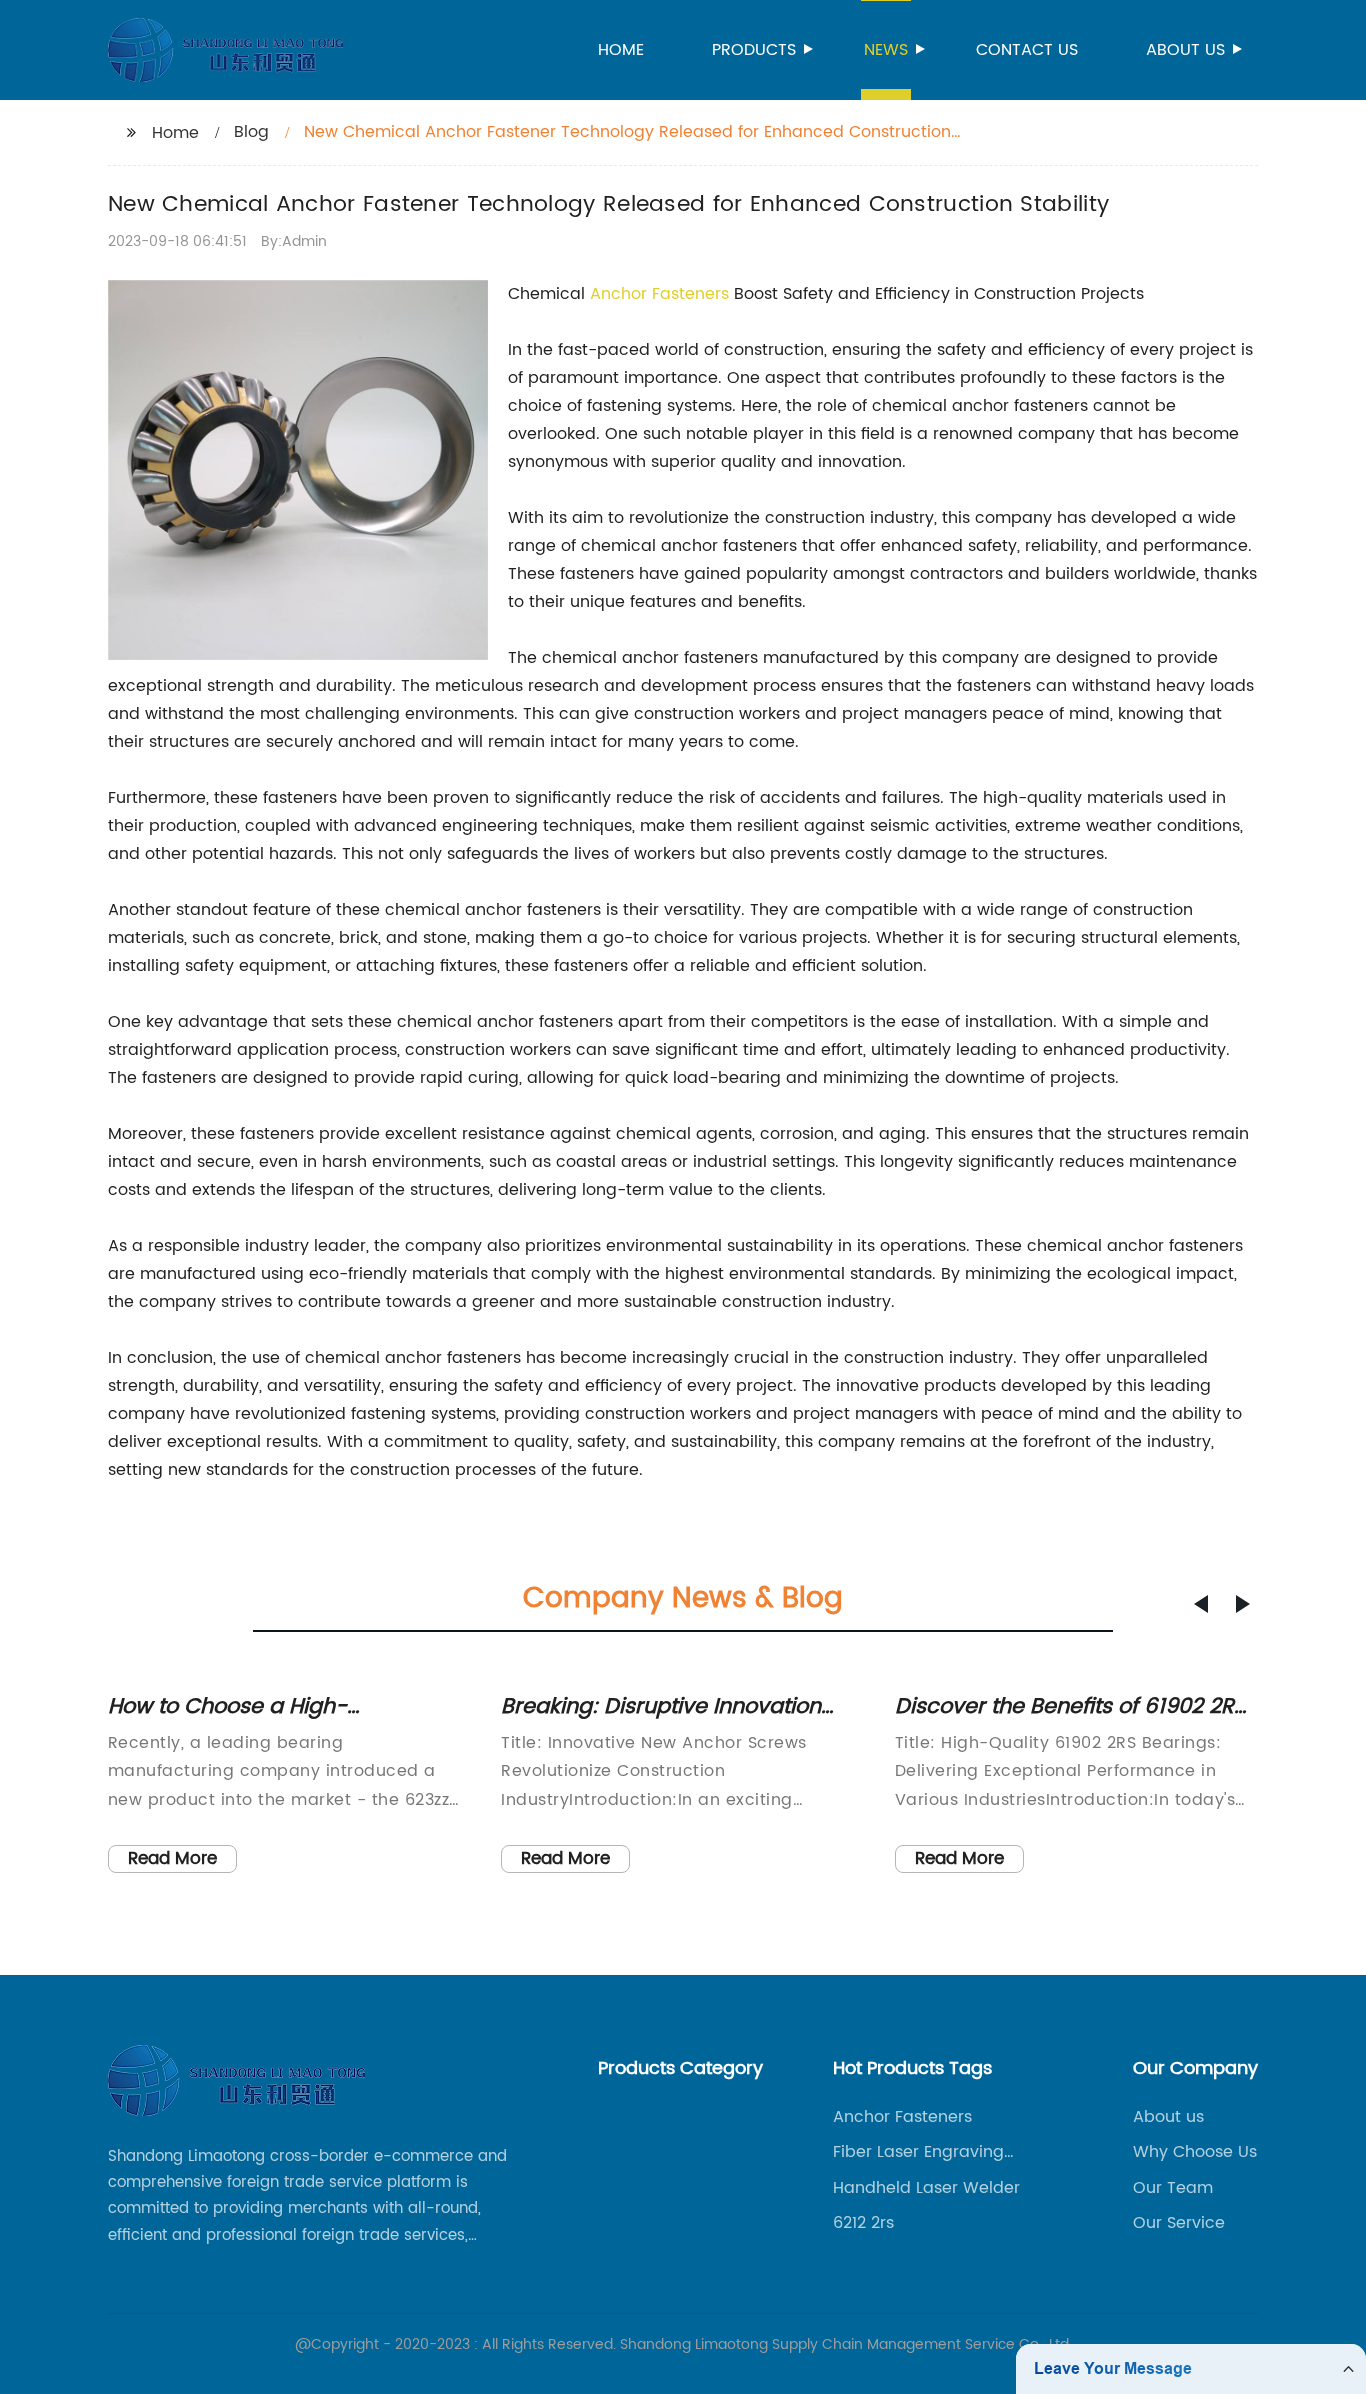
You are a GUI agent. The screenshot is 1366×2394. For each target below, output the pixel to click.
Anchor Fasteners (659, 294)
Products (754, 50)
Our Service (1179, 2223)
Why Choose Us (1195, 2152)
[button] (1201, 1604)
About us (1185, 50)
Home (621, 50)
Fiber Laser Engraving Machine (918, 2152)
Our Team (1173, 2188)
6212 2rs (863, 2223)
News (886, 50)
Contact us (1027, 50)
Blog (251, 132)
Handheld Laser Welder (926, 2188)
